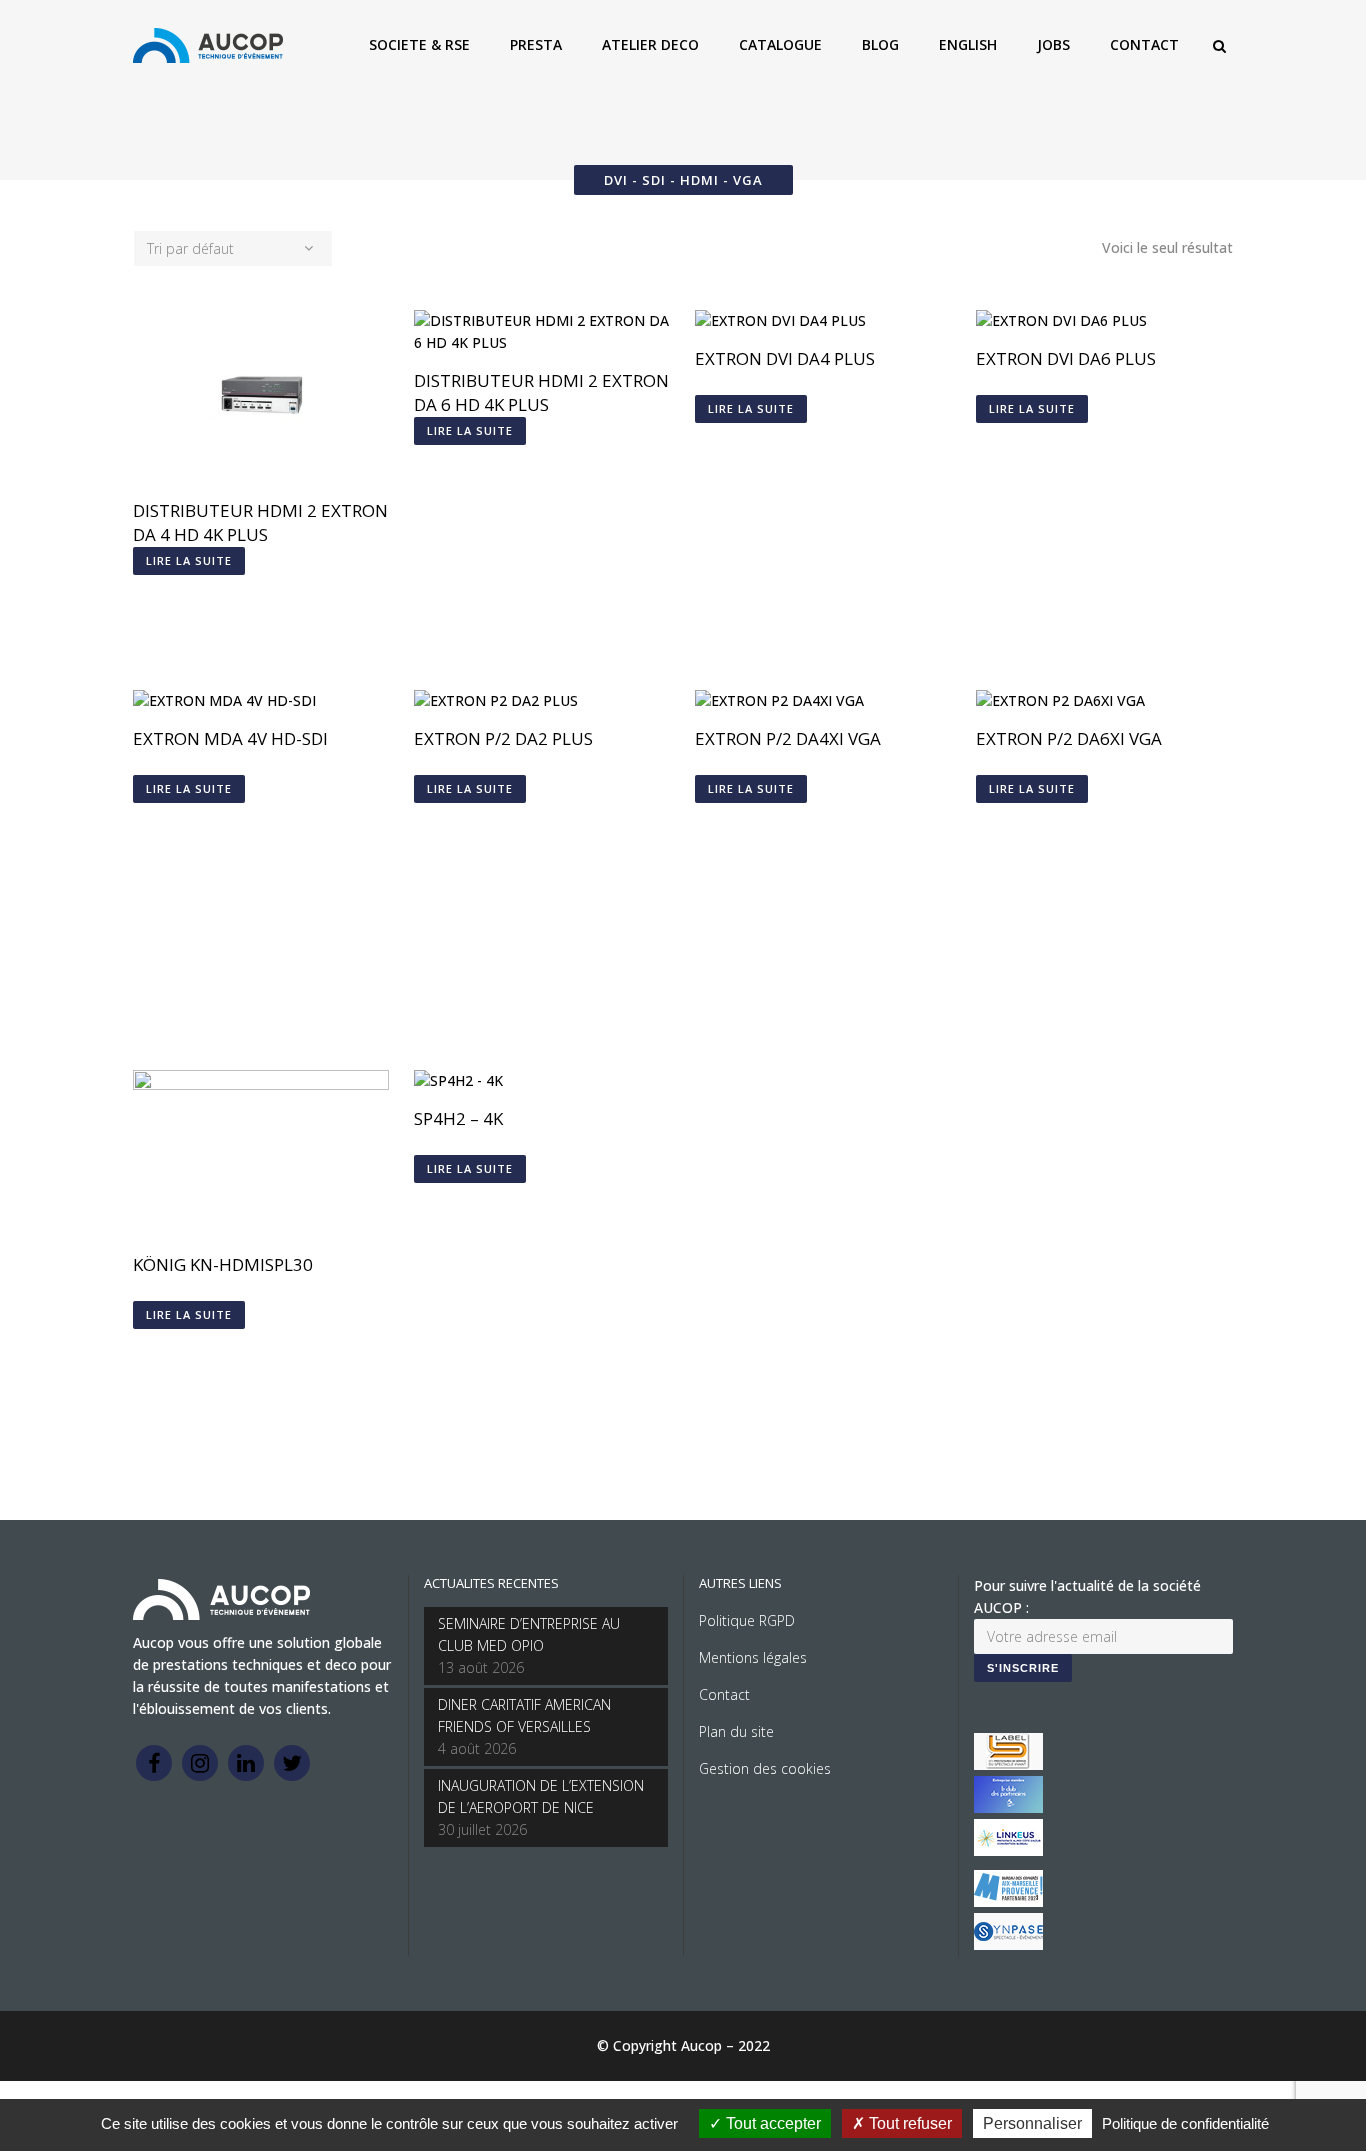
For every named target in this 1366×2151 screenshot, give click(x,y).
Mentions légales (753, 1657)
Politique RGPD (747, 1620)
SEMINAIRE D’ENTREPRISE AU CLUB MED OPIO (529, 1634)
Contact (724, 1694)
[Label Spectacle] (1008, 1764)
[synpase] (1008, 1944)
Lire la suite (189, 560)
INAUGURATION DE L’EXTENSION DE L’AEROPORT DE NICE (541, 1796)
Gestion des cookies (765, 1768)
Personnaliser (1032, 2123)
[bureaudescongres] (1008, 1901)
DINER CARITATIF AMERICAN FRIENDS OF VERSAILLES (524, 1715)
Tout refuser (908, 2123)
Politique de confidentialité (1185, 2123)
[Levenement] (1008, 1807)
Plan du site (736, 1731)
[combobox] (233, 248)
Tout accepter (771, 2123)
